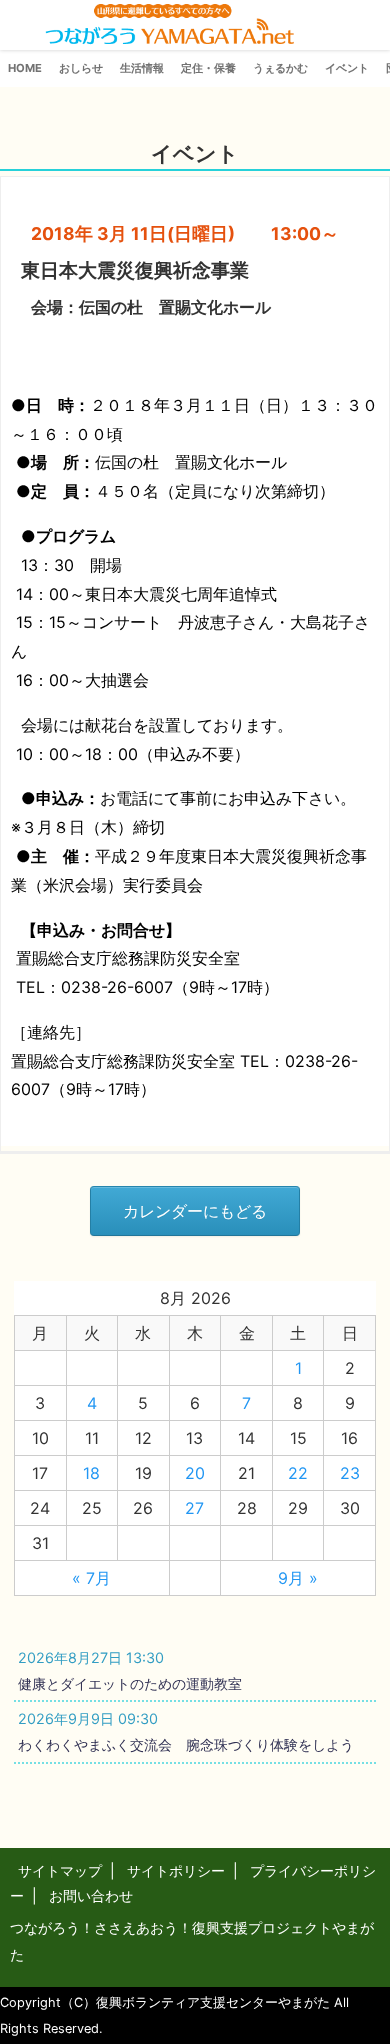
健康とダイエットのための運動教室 (130, 1683)
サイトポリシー (176, 1870)
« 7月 (91, 1578)
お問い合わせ (91, 1895)
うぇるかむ (280, 68)
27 (194, 1508)
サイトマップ (60, 1870)
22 (298, 1473)
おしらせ (81, 68)
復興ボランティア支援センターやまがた (213, 2002)
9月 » (298, 1578)
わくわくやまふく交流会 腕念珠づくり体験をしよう (186, 1744)
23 (350, 1473)
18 (91, 1473)
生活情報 (142, 68)
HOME (25, 68)
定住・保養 (208, 68)
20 (195, 1473)
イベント (347, 68)
